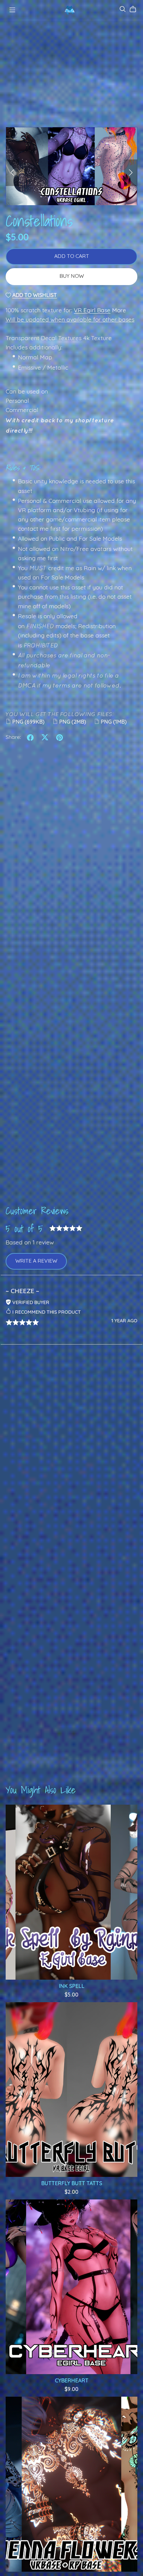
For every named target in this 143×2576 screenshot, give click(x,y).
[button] (12, 173)
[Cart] (136, 9)
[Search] (123, 9)
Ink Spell (72, 1987)
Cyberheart (72, 2381)
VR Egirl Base (92, 311)
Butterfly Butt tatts (72, 2184)
